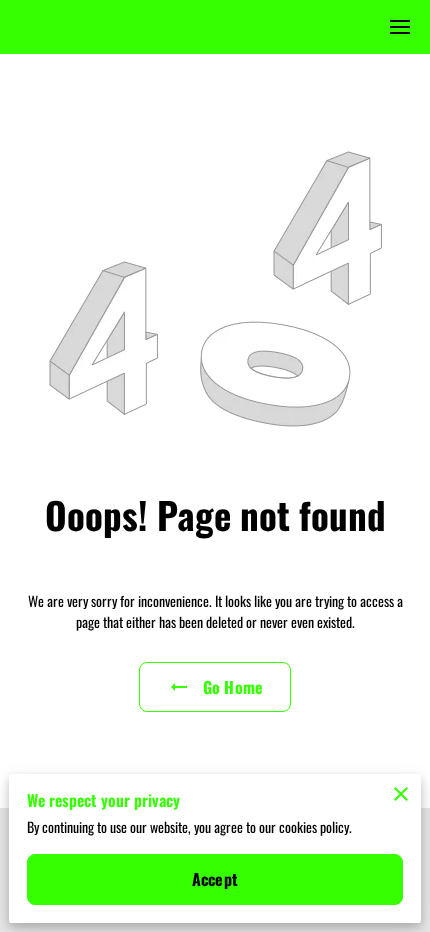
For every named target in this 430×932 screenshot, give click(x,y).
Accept (215, 879)
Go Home (233, 687)
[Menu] (400, 27)
